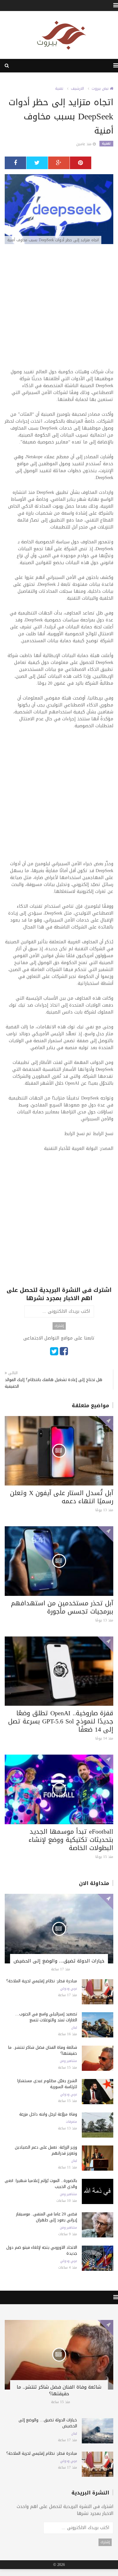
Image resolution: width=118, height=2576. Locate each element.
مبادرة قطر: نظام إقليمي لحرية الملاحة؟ (42, 1981)
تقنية (59, 89)
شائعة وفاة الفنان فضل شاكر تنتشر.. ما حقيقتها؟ (43, 2050)
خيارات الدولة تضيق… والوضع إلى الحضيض (59, 1961)
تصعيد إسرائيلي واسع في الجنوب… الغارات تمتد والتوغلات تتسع (46, 2017)
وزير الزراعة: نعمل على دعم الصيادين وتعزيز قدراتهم (46, 2150)
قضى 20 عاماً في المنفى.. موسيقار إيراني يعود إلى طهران (47, 2217)
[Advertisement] (59, 309)
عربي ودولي (69, 1989)
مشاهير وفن (68, 2061)
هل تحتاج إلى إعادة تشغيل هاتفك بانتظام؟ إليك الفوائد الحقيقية (53, 1383)
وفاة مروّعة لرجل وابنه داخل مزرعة (48, 2114)
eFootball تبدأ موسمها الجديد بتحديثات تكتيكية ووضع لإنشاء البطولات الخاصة (71, 1840)
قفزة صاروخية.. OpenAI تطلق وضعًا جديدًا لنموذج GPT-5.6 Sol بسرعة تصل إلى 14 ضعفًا (61, 1721)
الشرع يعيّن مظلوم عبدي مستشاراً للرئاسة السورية (47, 2084)
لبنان (74, 2028)
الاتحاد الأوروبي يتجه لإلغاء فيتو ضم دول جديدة (42, 2250)
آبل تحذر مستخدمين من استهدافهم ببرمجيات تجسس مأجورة (62, 1607)
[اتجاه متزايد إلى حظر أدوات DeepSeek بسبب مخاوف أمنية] (59, 210)
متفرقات (71, 2122)
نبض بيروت (101, 89)
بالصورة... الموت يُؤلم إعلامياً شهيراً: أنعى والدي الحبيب (41, 2184)
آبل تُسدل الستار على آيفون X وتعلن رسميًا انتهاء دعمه (62, 1497)
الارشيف (77, 89)
